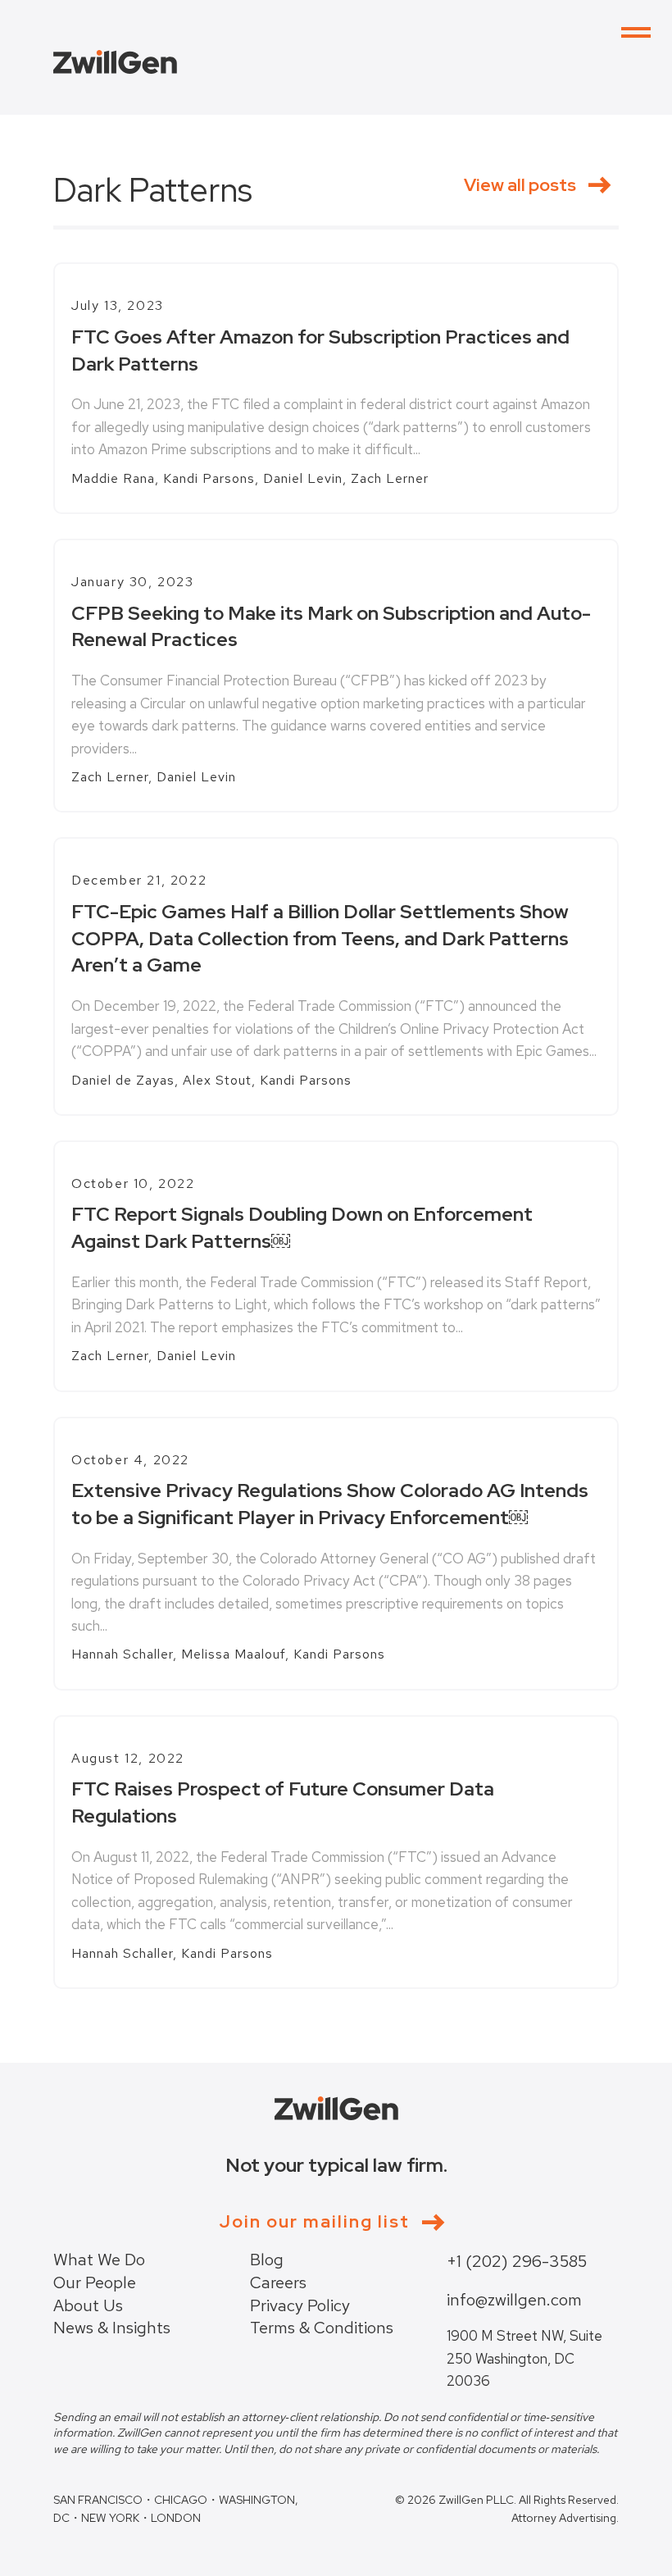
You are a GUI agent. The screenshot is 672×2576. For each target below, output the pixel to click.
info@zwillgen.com (514, 2300)
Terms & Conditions (322, 2328)
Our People (95, 2282)
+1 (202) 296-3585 (517, 2261)
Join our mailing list (314, 2222)
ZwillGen (115, 62)
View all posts (520, 184)
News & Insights (112, 2328)
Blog (267, 2260)
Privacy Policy (300, 2305)
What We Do (99, 2260)
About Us (88, 2305)
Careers (278, 2282)
